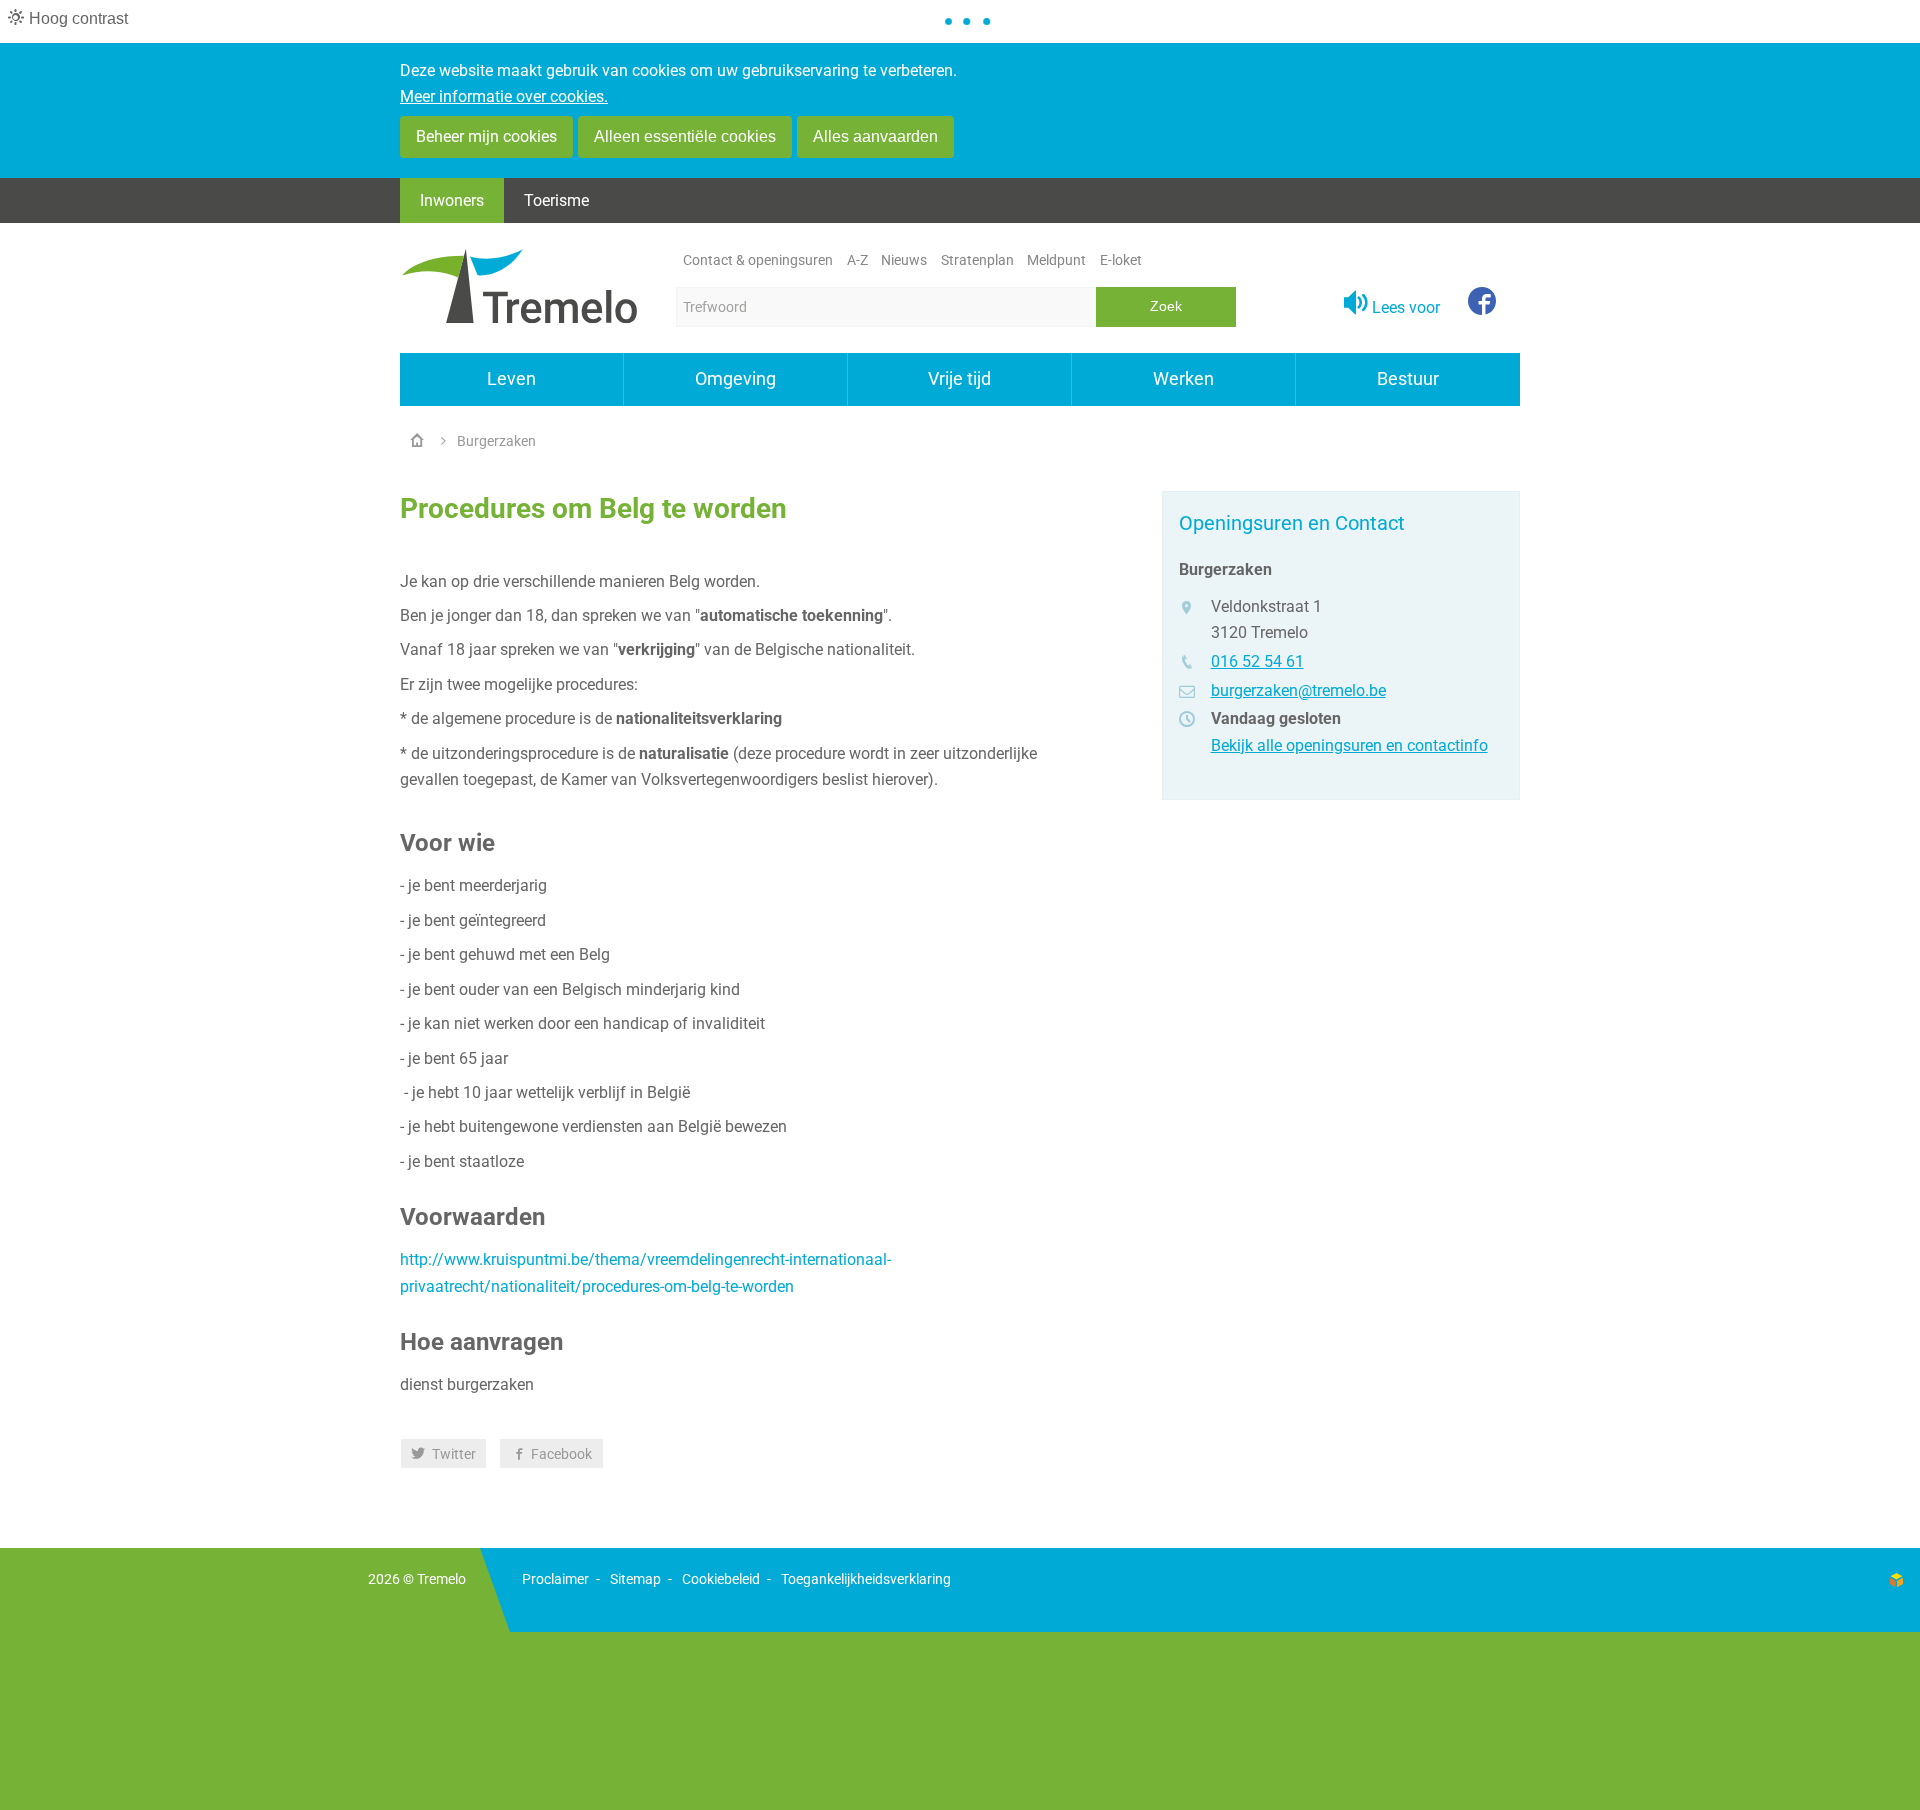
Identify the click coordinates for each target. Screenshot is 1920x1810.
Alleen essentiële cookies (685, 136)
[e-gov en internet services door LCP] (1896, 1579)
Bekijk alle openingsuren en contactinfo (1349, 745)
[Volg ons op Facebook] (1482, 303)
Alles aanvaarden (875, 136)
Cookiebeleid (721, 1579)
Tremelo (441, 1579)
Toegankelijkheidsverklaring (866, 1579)
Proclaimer (555, 1579)
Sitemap (635, 1579)
